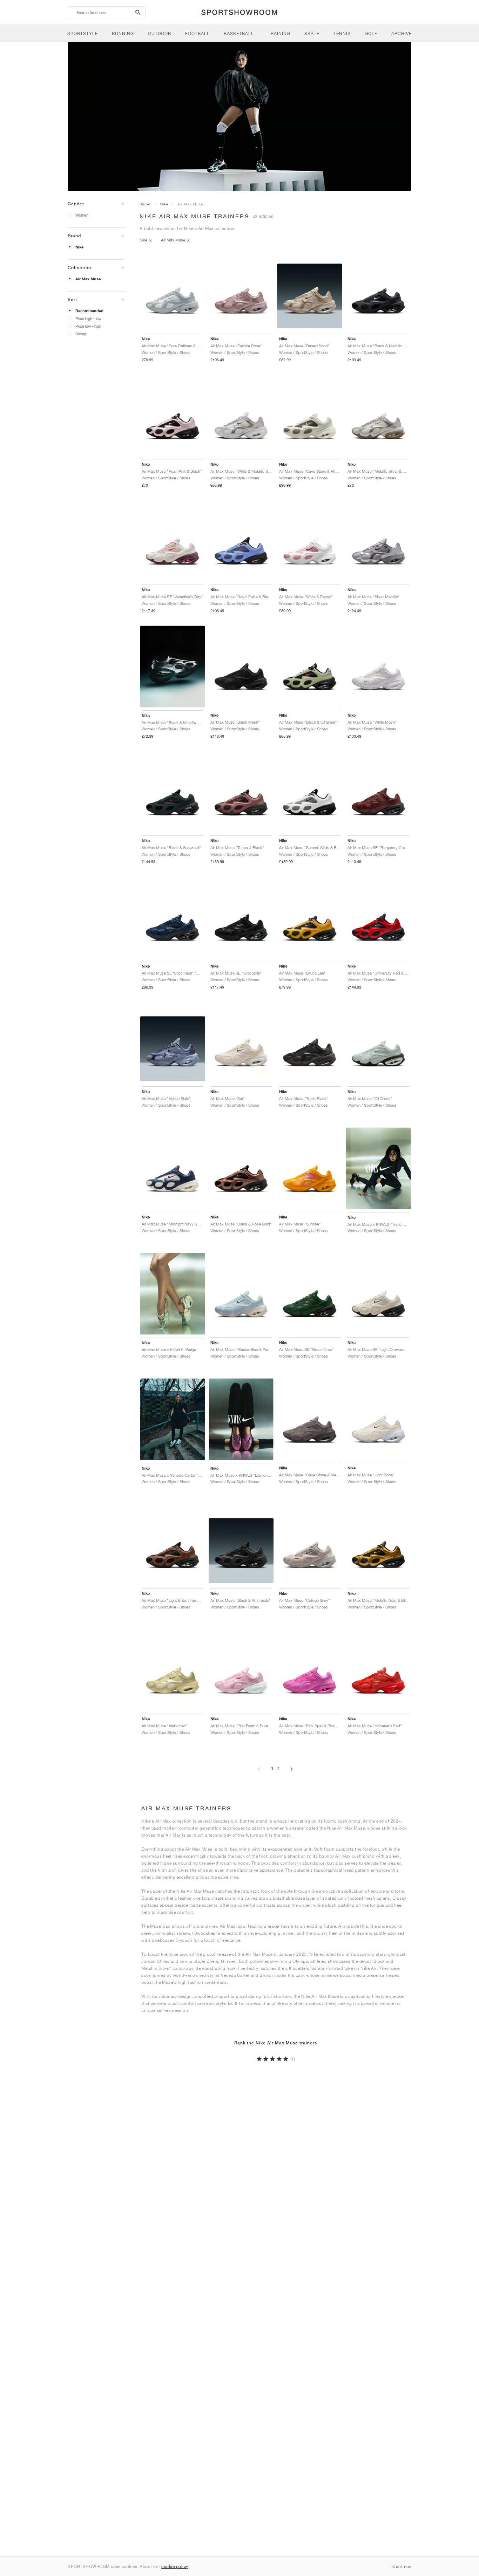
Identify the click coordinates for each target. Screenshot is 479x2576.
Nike (79, 247)
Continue (402, 2566)
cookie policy (175, 2566)
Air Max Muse (88, 279)
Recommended (89, 311)
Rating (81, 334)
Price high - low (88, 318)
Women (82, 215)
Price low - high (88, 326)
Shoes (145, 204)
